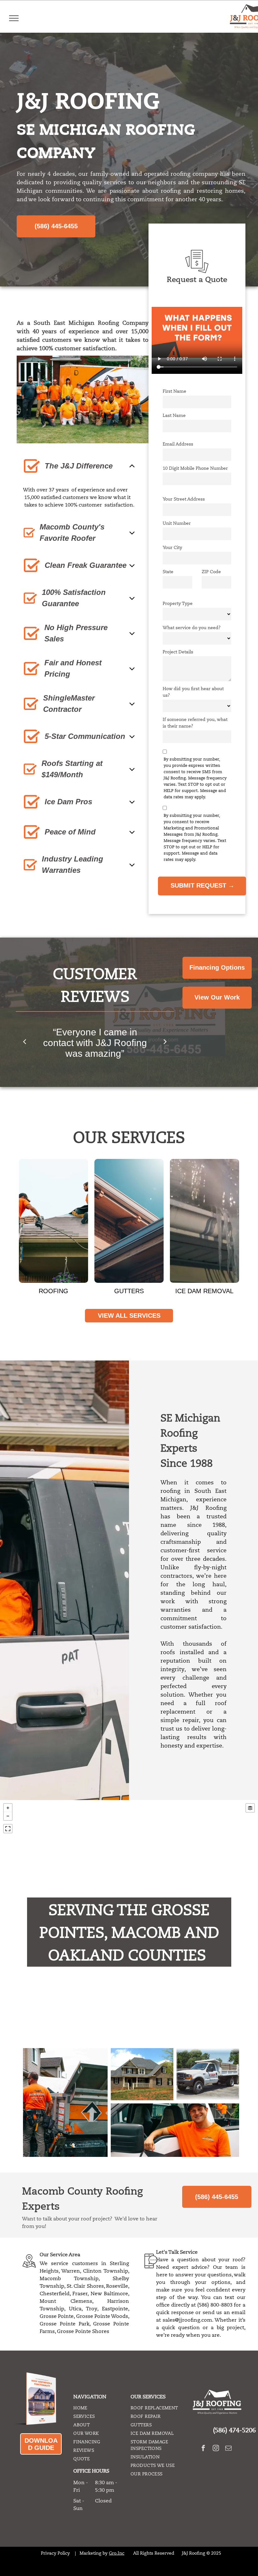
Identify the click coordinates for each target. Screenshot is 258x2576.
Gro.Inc (117, 2553)
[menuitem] (98, 2408)
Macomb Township (69, 2279)
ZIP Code (211, 572)
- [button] (8, 1816)
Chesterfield (55, 2294)
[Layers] (250, 1808)
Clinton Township (106, 2271)
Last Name (174, 415)
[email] (229, 2449)
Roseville (117, 2286)
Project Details (178, 652)
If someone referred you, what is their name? (195, 723)
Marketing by (94, 2553)
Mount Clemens (66, 2301)
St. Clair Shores (85, 2286)
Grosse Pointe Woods (102, 2316)
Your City (172, 547)
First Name (174, 391)
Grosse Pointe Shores (83, 2331)
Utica (75, 2309)
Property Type (178, 603)
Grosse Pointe (57, 2316)
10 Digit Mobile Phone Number (195, 468)
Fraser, (80, 2294)
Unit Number (177, 523)
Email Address (178, 444)
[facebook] (203, 2449)
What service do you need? (192, 628)
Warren (71, 2271)
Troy (92, 2309)
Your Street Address (184, 499)
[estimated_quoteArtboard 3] (197, 272)
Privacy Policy (55, 2553)
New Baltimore (109, 2294)
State (168, 572)
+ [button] (8, 1808)
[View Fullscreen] (8, 1829)
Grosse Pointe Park (64, 2324)
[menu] (14, 18)
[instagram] (216, 2449)
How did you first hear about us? (193, 692)
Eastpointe (115, 2309)
